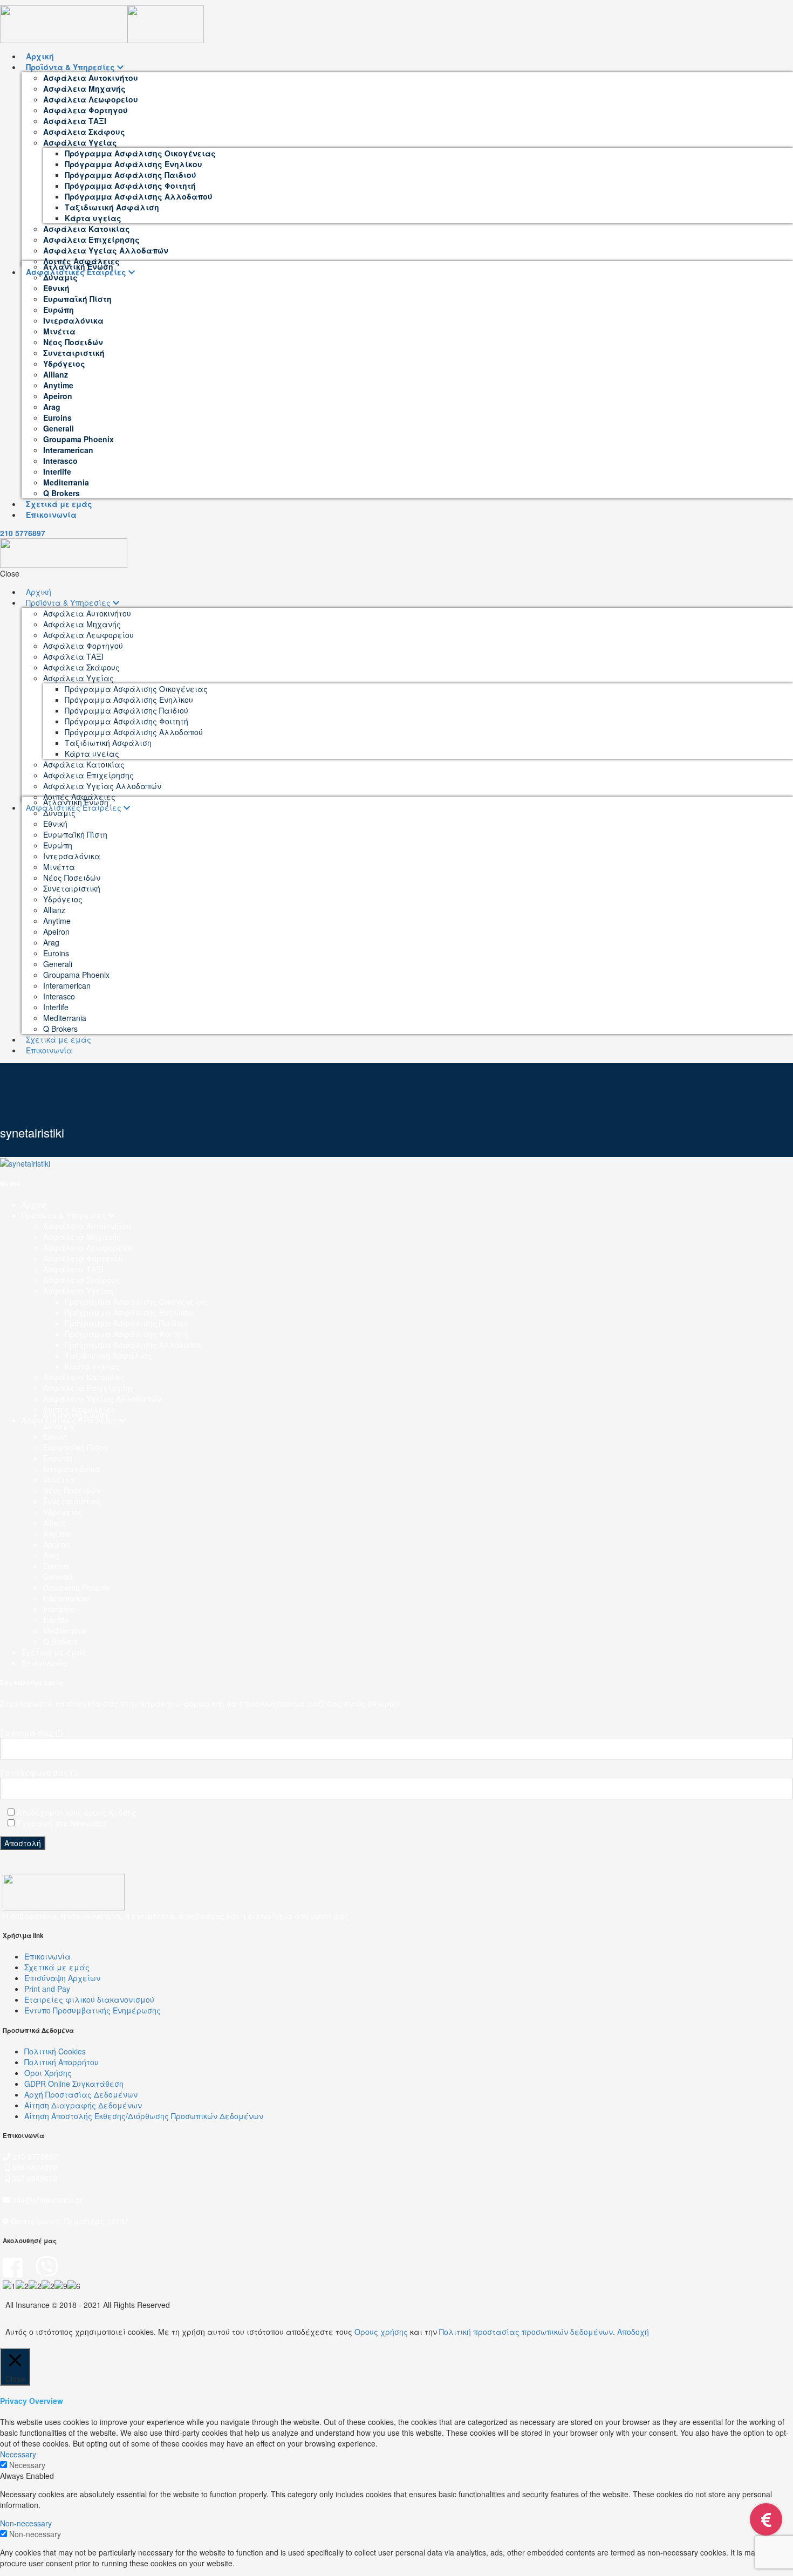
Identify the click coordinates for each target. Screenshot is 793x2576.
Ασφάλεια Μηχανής (82, 1237)
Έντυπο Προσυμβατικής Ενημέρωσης (93, 2010)
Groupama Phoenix (76, 1587)
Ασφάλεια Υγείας (78, 1291)
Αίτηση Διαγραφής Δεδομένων (83, 2105)
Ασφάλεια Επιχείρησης (88, 1388)
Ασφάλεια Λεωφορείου (88, 1248)
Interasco (59, 1609)
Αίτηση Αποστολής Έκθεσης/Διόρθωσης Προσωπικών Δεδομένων (144, 2116)
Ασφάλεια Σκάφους (81, 1280)
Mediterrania (65, 1630)
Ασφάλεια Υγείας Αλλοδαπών (102, 1399)
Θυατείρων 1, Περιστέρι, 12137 (69, 2221)
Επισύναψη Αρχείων (62, 1978)
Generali (58, 1577)
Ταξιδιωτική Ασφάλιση (108, 1355)
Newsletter (88, 1823)
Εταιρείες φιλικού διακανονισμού (89, 1999)
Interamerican (67, 1598)
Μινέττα (59, 1479)
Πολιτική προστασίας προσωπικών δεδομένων (526, 2332)
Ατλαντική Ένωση (76, 1415)
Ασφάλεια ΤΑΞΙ (73, 1269)
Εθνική (55, 1436)
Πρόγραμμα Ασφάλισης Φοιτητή (127, 1334)
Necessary (27, 2465)
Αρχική (34, 1204)
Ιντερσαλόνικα (72, 1469)
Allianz (54, 1523)
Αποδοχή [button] (633, 2332)
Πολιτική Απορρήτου (61, 2062)
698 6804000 (33, 2167)
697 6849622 (35, 2178)
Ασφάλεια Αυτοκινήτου (87, 1226)
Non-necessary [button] (26, 2523)
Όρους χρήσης (381, 2332)
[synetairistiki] (25, 1162)
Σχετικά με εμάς (54, 1652)
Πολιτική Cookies (55, 2051)
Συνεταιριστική (72, 1501)
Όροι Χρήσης (48, 2073)
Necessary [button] (18, 2454)
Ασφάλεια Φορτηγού (83, 1258)
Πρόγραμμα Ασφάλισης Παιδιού (127, 1323)
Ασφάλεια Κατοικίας (84, 1377)
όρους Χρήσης (110, 1812)
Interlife (56, 1620)
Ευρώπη (58, 1458)
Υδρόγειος (63, 1512)
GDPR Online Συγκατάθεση (74, 2084)
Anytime (57, 1533)
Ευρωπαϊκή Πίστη (75, 1447)
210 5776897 (23, 533)
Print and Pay (47, 1989)
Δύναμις (59, 1426)
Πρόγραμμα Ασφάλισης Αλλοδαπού (134, 1345)
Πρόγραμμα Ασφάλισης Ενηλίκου (129, 1312)
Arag (51, 1555)
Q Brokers (60, 1641)
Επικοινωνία (45, 1663)
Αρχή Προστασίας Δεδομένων (81, 2094)
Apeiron (56, 1544)
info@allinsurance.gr (47, 2200)
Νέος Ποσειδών (72, 1490)
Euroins (56, 1566)
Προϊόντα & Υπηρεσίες (65, 1215)
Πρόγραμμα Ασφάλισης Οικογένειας (136, 1301)
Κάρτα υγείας (92, 1366)
